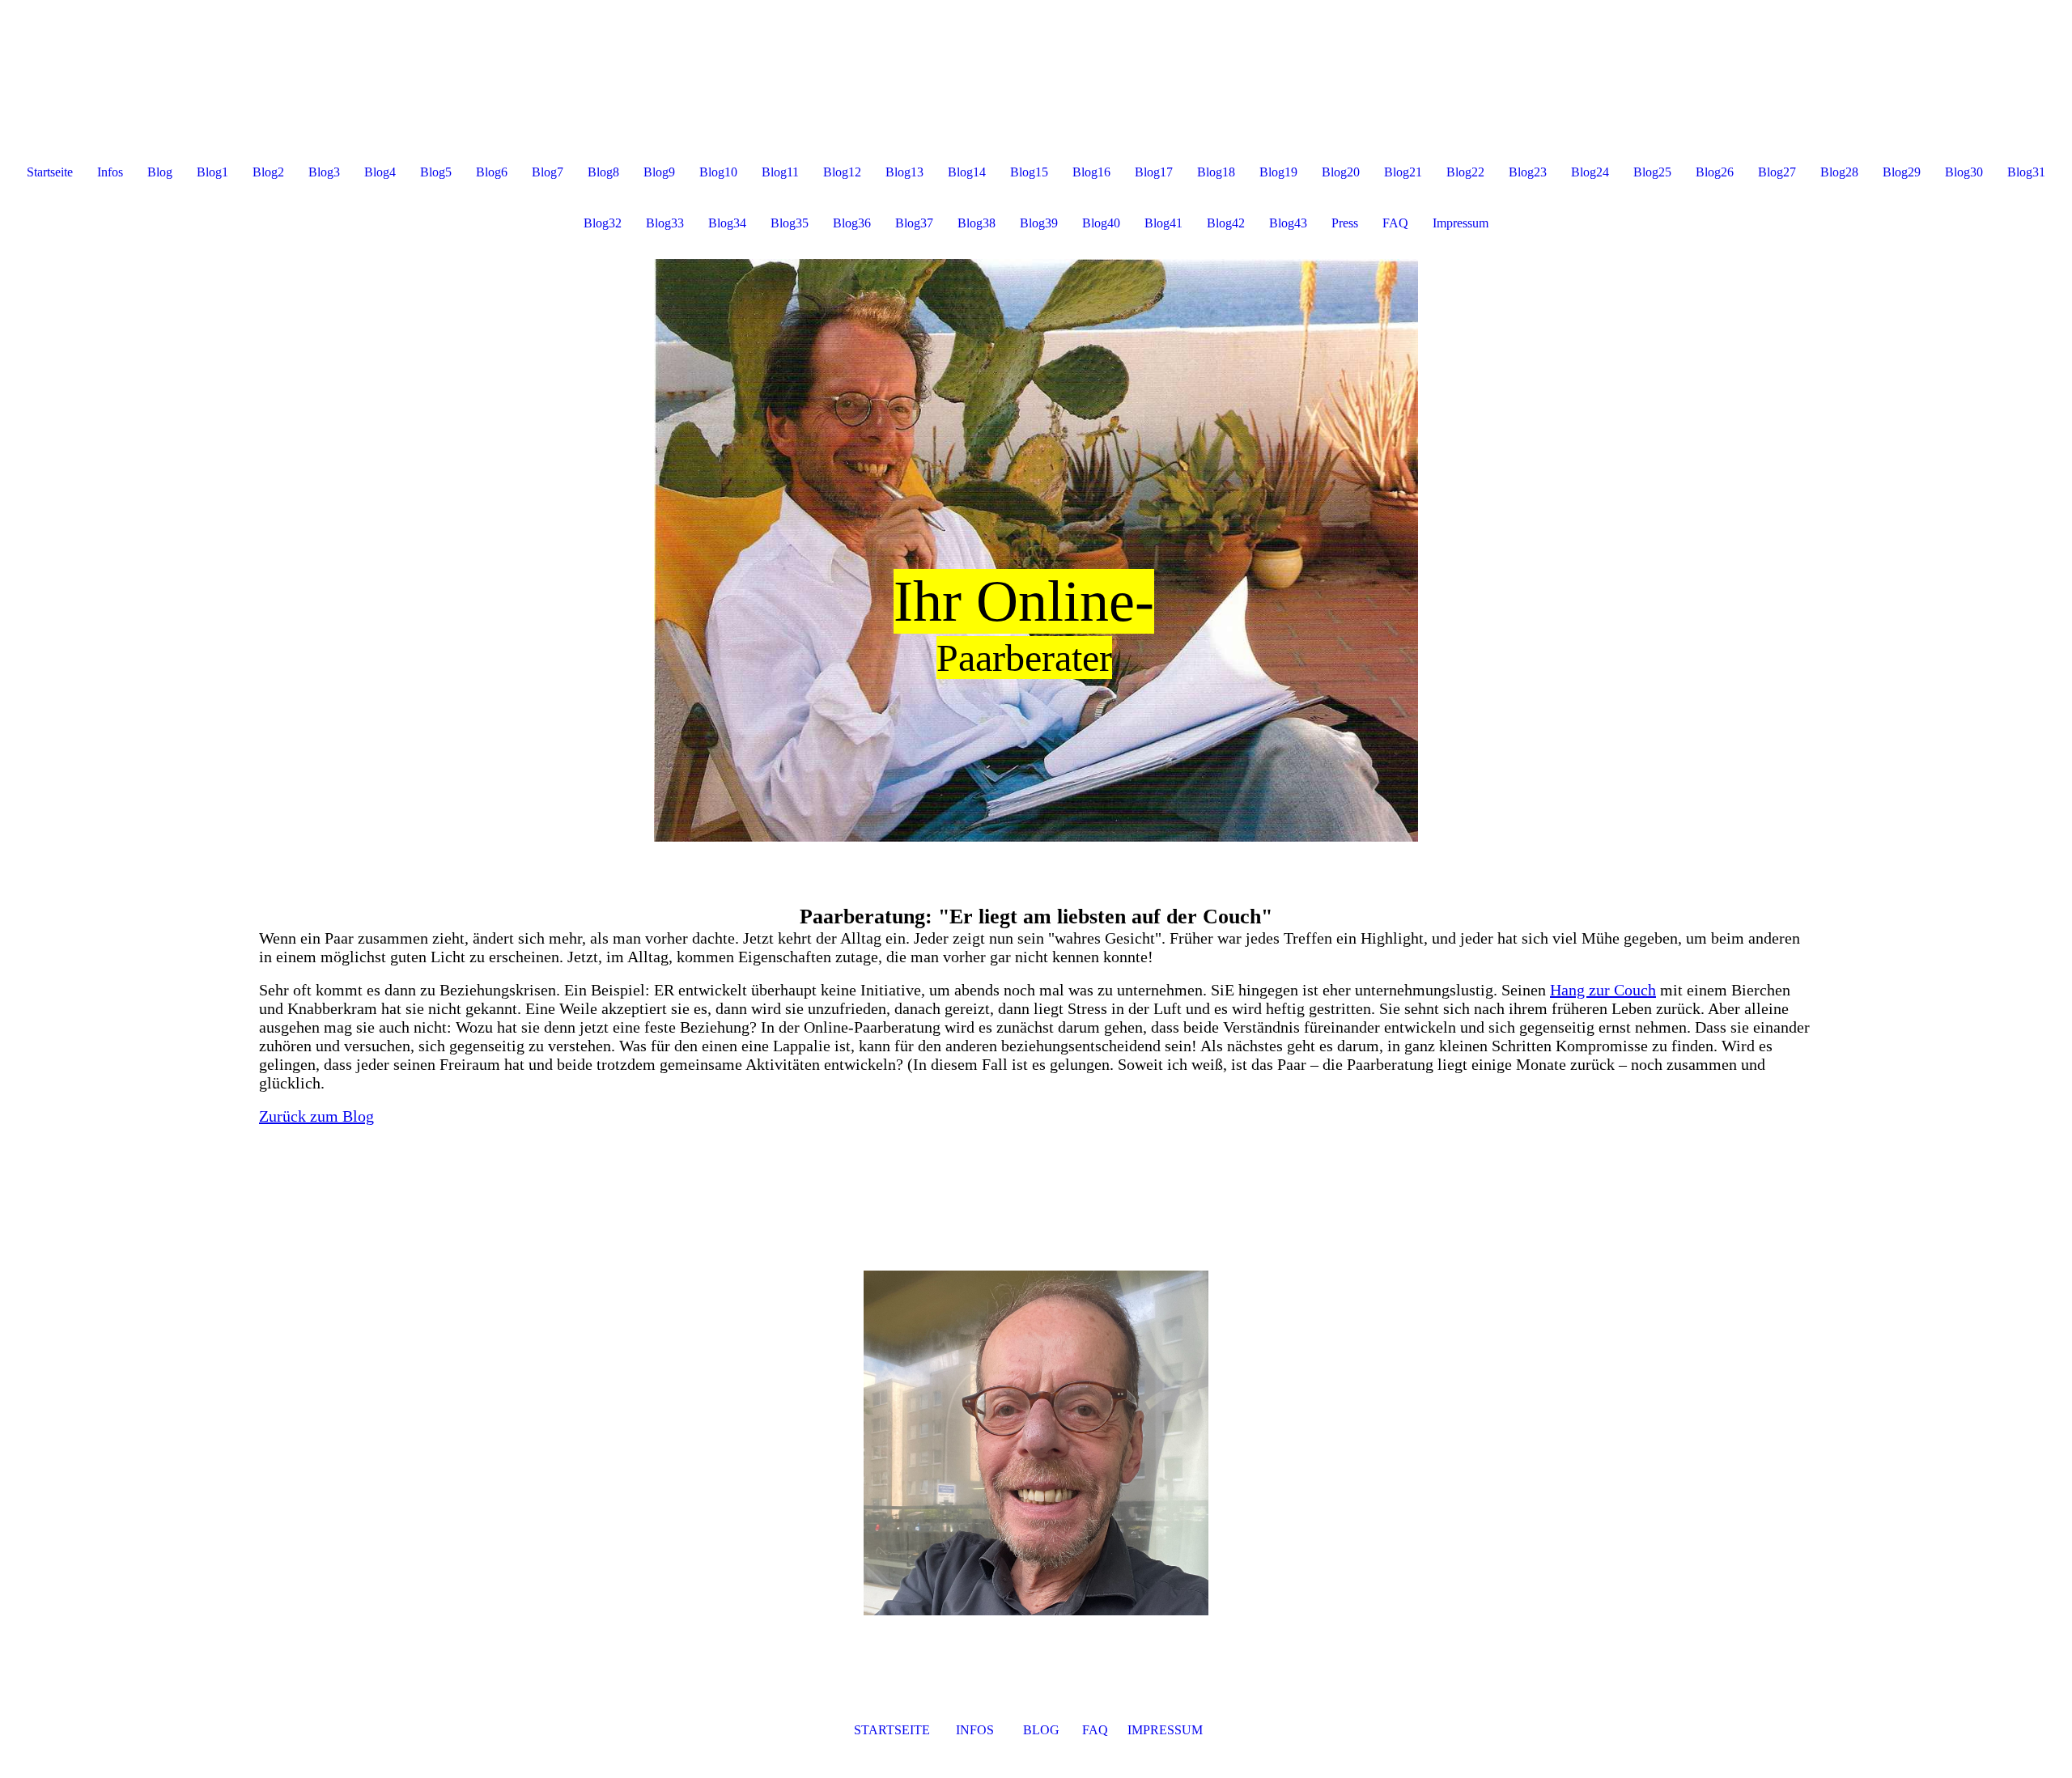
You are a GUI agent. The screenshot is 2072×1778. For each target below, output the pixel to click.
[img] (1036, 550)
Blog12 (842, 172)
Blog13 (904, 172)
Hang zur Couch (1603, 990)
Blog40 (1101, 223)
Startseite (50, 172)
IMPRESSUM (1163, 1730)
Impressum (1461, 223)
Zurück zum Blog (316, 1116)
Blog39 (1039, 223)
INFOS (977, 1730)
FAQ (1395, 223)
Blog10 (718, 172)
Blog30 (1964, 172)
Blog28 (1839, 172)
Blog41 (1163, 223)
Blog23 (1528, 172)
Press (1345, 223)
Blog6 (492, 172)
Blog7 (548, 172)
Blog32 (603, 223)
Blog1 (212, 172)
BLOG (1040, 1730)
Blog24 (1590, 172)
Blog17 (1154, 172)
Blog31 (2026, 172)
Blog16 (1091, 172)
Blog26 (1715, 172)
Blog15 (1029, 172)
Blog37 (914, 223)
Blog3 (324, 172)
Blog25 (1652, 172)
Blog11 (780, 172)
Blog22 (1465, 172)
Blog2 (268, 172)
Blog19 (1278, 172)
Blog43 (1288, 223)
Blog (160, 172)
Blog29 (1902, 172)
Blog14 (967, 172)
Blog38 (977, 223)
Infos (110, 172)
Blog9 (659, 172)
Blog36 (852, 223)
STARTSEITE (892, 1730)
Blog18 (1216, 172)
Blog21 (1403, 172)
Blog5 (436, 172)
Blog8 (603, 172)
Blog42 (1226, 223)
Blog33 (665, 223)
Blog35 (790, 223)
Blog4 (380, 172)
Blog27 (1777, 172)
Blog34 (727, 223)
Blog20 (1341, 172)
